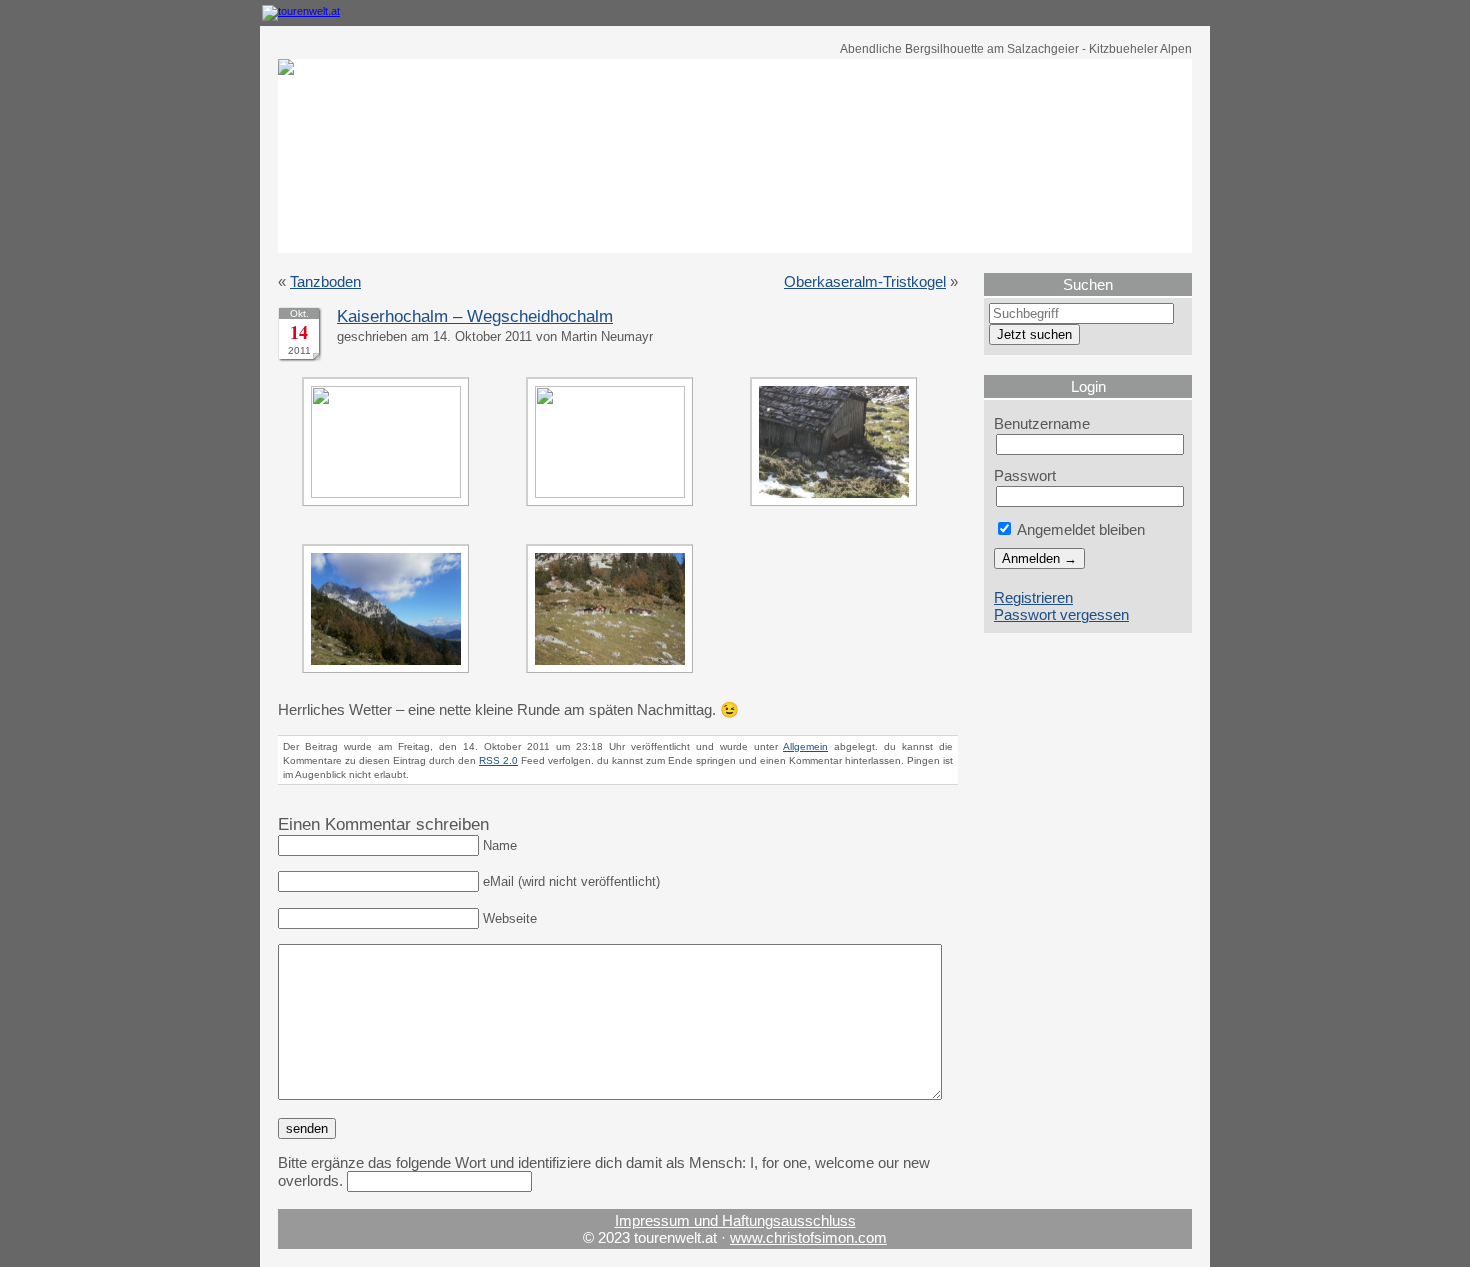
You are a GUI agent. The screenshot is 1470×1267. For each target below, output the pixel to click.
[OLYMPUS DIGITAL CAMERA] (390, 492)
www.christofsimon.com (808, 1237)
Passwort (1025, 475)
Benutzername (1042, 423)
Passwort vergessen (1061, 614)
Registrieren (1033, 597)
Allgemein (805, 746)
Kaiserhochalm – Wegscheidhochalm (475, 316)
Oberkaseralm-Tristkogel (865, 281)
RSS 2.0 (498, 760)
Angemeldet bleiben (1079, 529)
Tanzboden (325, 281)
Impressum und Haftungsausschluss (735, 1220)
